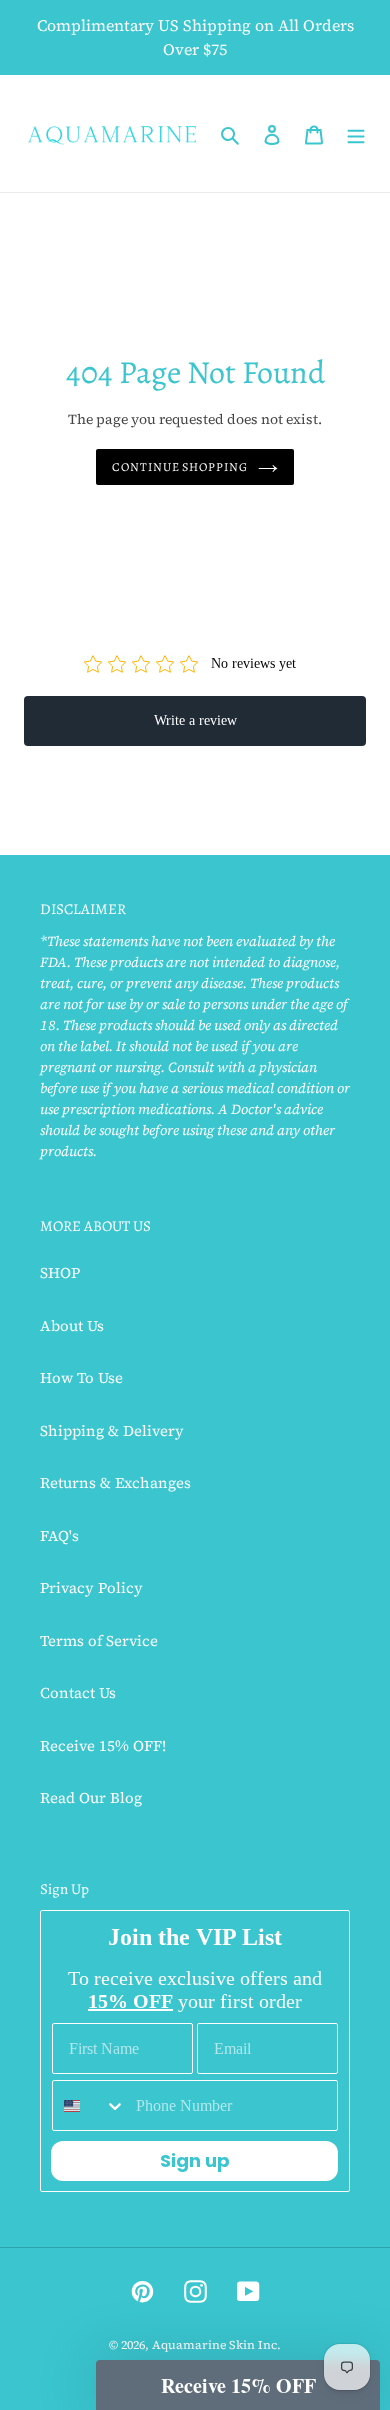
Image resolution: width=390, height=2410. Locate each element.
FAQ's (59, 1535)
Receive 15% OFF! (103, 1745)
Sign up (195, 2160)
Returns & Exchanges (115, 1482)
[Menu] (356, 133)
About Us (72, 1325)
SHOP (60, 1272)
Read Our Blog (91, 1797)
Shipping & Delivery (112, 1430)
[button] (238, 2385)
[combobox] (89, 2105)
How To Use (81, 1377)
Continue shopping (180, 467)
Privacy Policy (91, 1587)
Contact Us (78, 1692)
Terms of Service (99, 1640)
